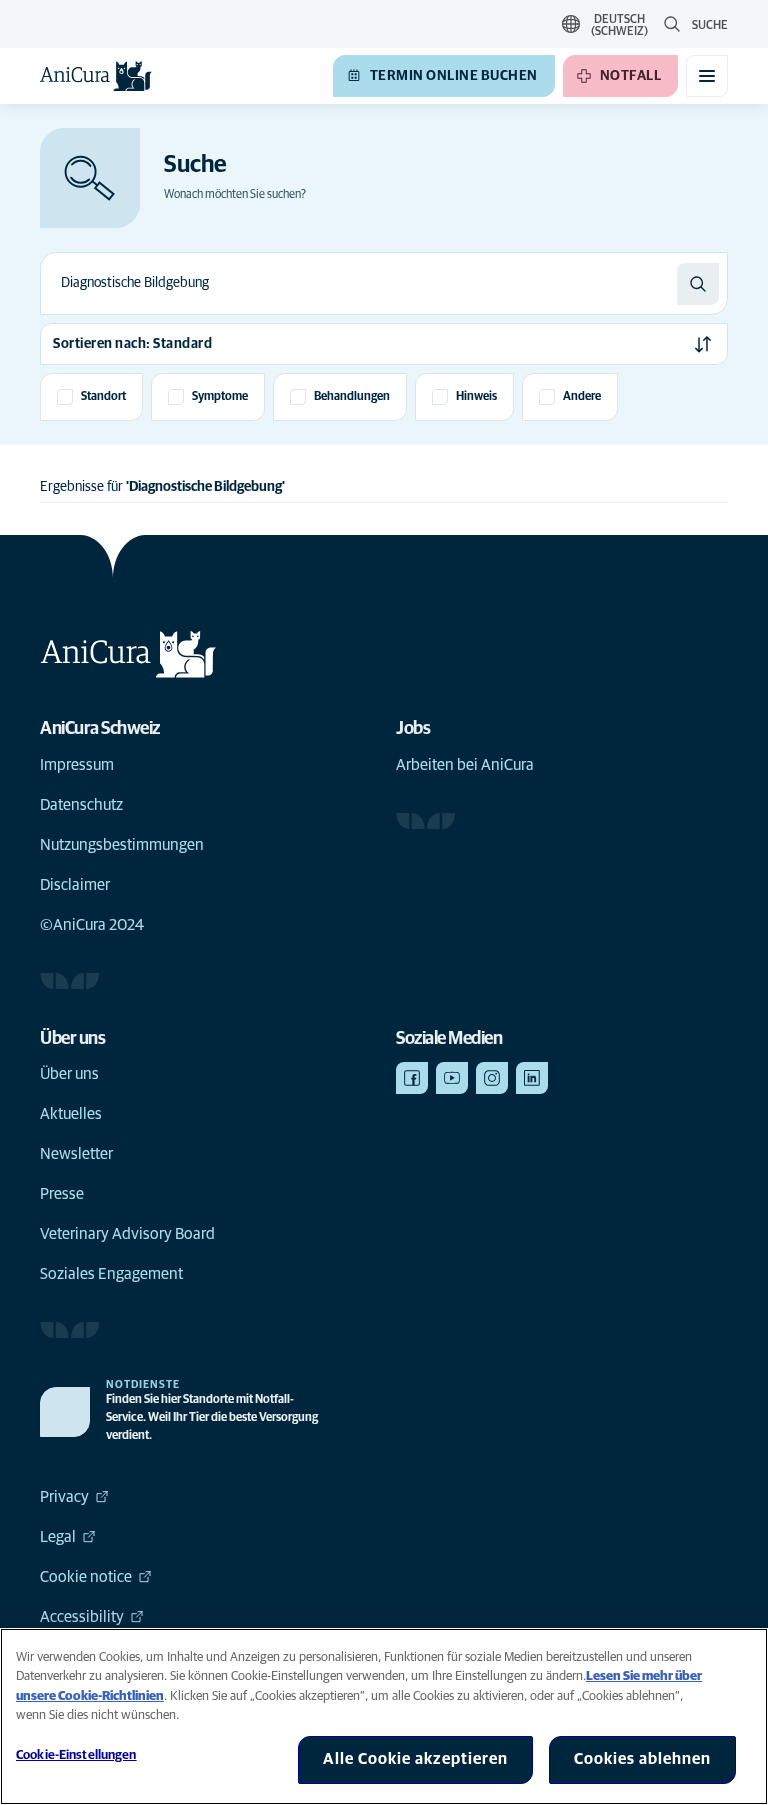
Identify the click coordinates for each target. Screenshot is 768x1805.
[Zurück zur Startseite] (96, 76)
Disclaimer (75, 885)
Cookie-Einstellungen (76, 1755)
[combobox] (359, 283)
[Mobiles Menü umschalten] (707, 76)
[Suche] (698, 284)
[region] (384, 1716)
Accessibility (82, 1617)
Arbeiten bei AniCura (465, 765)
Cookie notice (86, 1577)
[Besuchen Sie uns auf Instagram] (492, 1078)
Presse (62, 1194)
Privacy (64, 1497)
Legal (58, 1537)
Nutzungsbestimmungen (122, 845)
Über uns (69, 1074)
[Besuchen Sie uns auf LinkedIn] (532, 1078)
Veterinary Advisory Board (127, 1234)
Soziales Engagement (111, 1274)
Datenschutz (81, 805)
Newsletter (76, 1154)
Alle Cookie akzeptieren (415, 1759)
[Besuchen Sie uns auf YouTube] (452, 1078)
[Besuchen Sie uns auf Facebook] (412, 1078)
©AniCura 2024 (92, 925)
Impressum (77, 765)
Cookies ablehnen (642, 1759)
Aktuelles (71, 1114)
